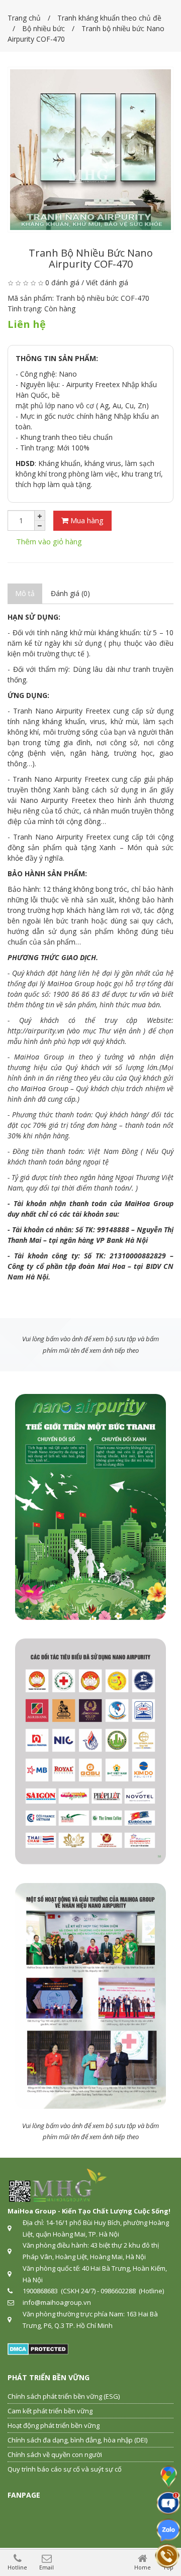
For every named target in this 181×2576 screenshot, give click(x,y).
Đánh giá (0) (70, 593)
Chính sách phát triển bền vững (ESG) (64, 2396)
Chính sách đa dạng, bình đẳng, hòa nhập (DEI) (77, 2440)
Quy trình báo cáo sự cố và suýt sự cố (65, 2469)
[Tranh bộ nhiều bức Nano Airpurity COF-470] (90, 150)
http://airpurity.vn (36, 1031)
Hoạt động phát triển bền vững (54, 2425)
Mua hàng (86, 520)
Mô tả (25, 593)
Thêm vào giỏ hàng (49, 541)
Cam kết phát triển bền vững (50, 2411)
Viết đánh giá (107, 282)
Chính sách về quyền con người (55, 2454)
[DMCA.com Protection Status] (38, 2348)
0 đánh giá (62, 282)
